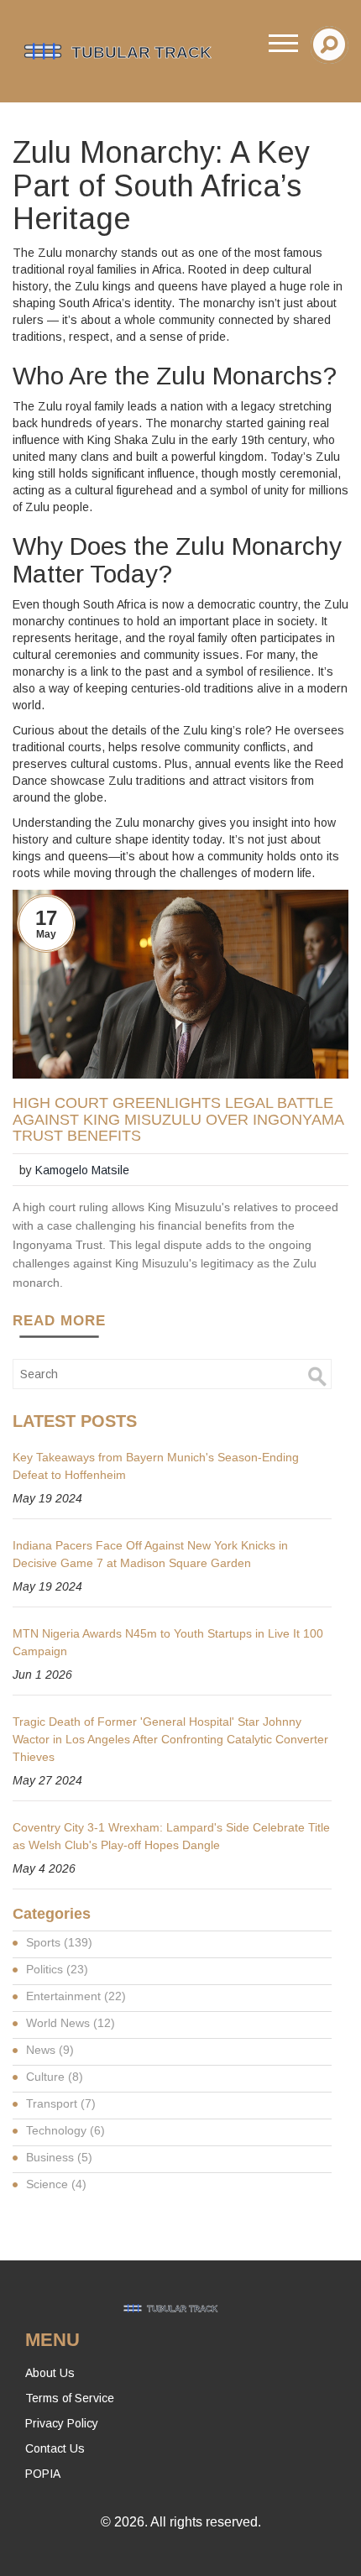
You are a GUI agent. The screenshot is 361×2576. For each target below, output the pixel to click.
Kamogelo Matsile (82, 1170)
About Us (50, 2373)
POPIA (43, 2474)
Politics (57, 1969)
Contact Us (55, 2448)
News (50, 2050)
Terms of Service (70, 2398)
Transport (61, 2103)
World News (71, 2023)
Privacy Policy (62, 2423)
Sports (59, 1942)
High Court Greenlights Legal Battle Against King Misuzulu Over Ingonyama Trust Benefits (178, 1120)
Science (56, 2184)
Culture (55, 2077)
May (46, 934)
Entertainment (76, 1996)
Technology (65, 2130)
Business (59, 2157)
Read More (59, 1321)
